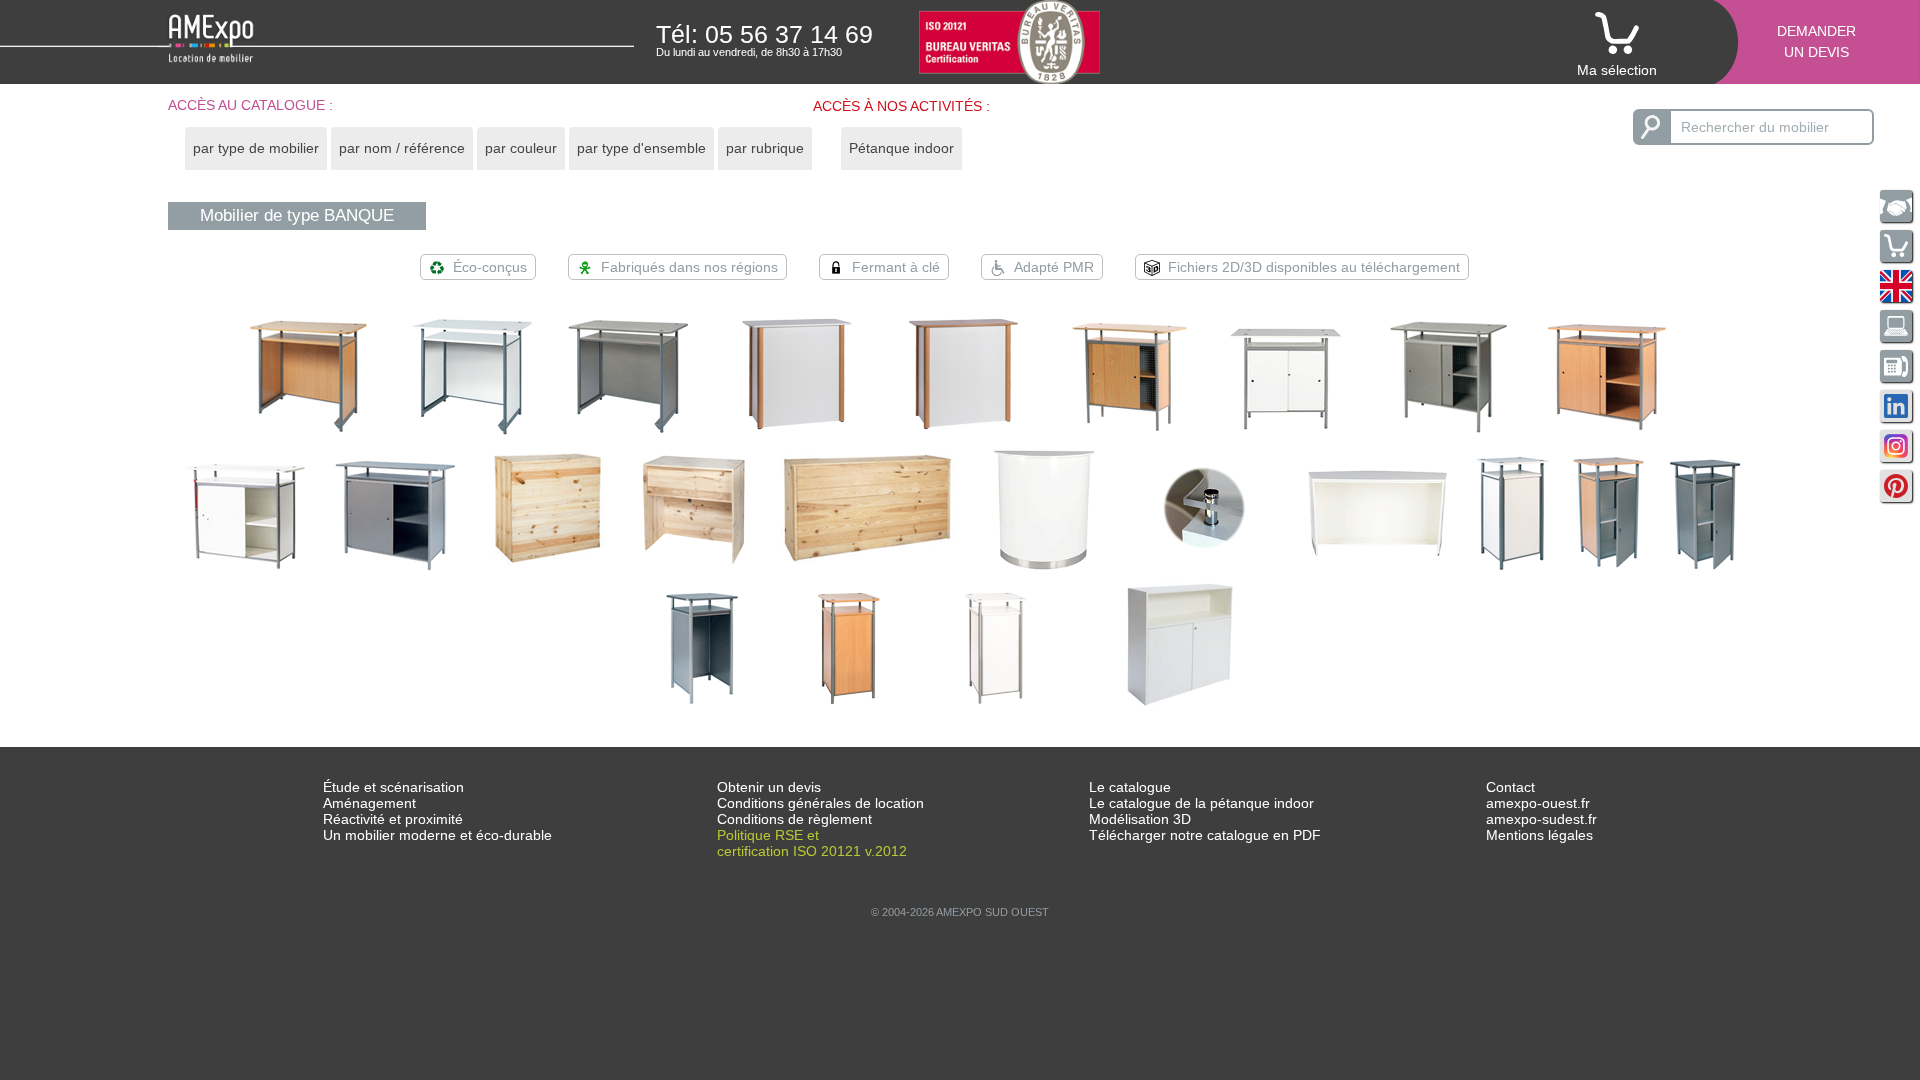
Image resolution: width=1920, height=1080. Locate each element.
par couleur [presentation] (521, 148)
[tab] (256, 148)
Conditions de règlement (794, 819)
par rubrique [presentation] (765, 148)
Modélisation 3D (1140, 819)
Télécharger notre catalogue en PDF (1205, 835)
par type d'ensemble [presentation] (641, 148)
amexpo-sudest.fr (1541, 819)
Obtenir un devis (769, 787)
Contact (1510, 787)
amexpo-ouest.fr (1538, 803)
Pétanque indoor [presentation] (901, 148)
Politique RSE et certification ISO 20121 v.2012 (812, 843)
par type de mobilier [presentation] (256, 148)
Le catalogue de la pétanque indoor (1201, 803)
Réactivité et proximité (393, 819)
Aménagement (369, 803)
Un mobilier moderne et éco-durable (437, 835)
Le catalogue (1130, 787)
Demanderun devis (1816, 41)
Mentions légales (1539, 835)
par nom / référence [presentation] (402, 148)
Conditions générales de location (820, 803)
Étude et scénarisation (393, 787)
